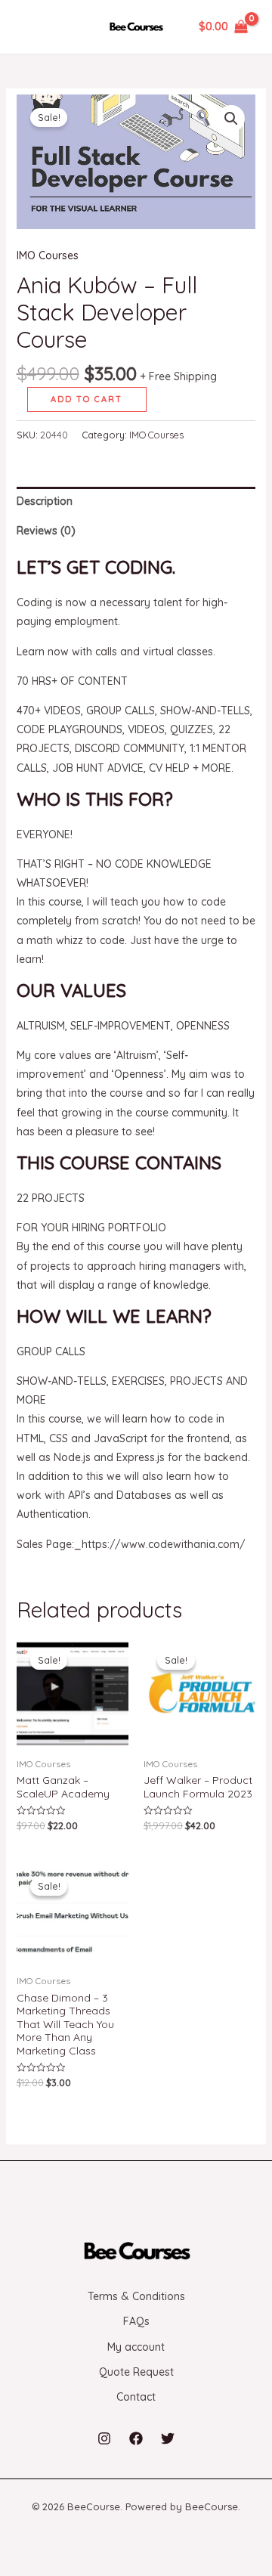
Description (45, 501)
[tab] (136, 502)
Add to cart (87, 399)
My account (136, 2347)
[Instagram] (104, 2438)
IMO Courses (48, 255)
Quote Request (136, 2372)
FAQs (136, 2321)
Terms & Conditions (136, 2296)
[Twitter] (168, 2438)
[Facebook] (136, 2438)
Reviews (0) (46, 531)
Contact (136, 2397)
